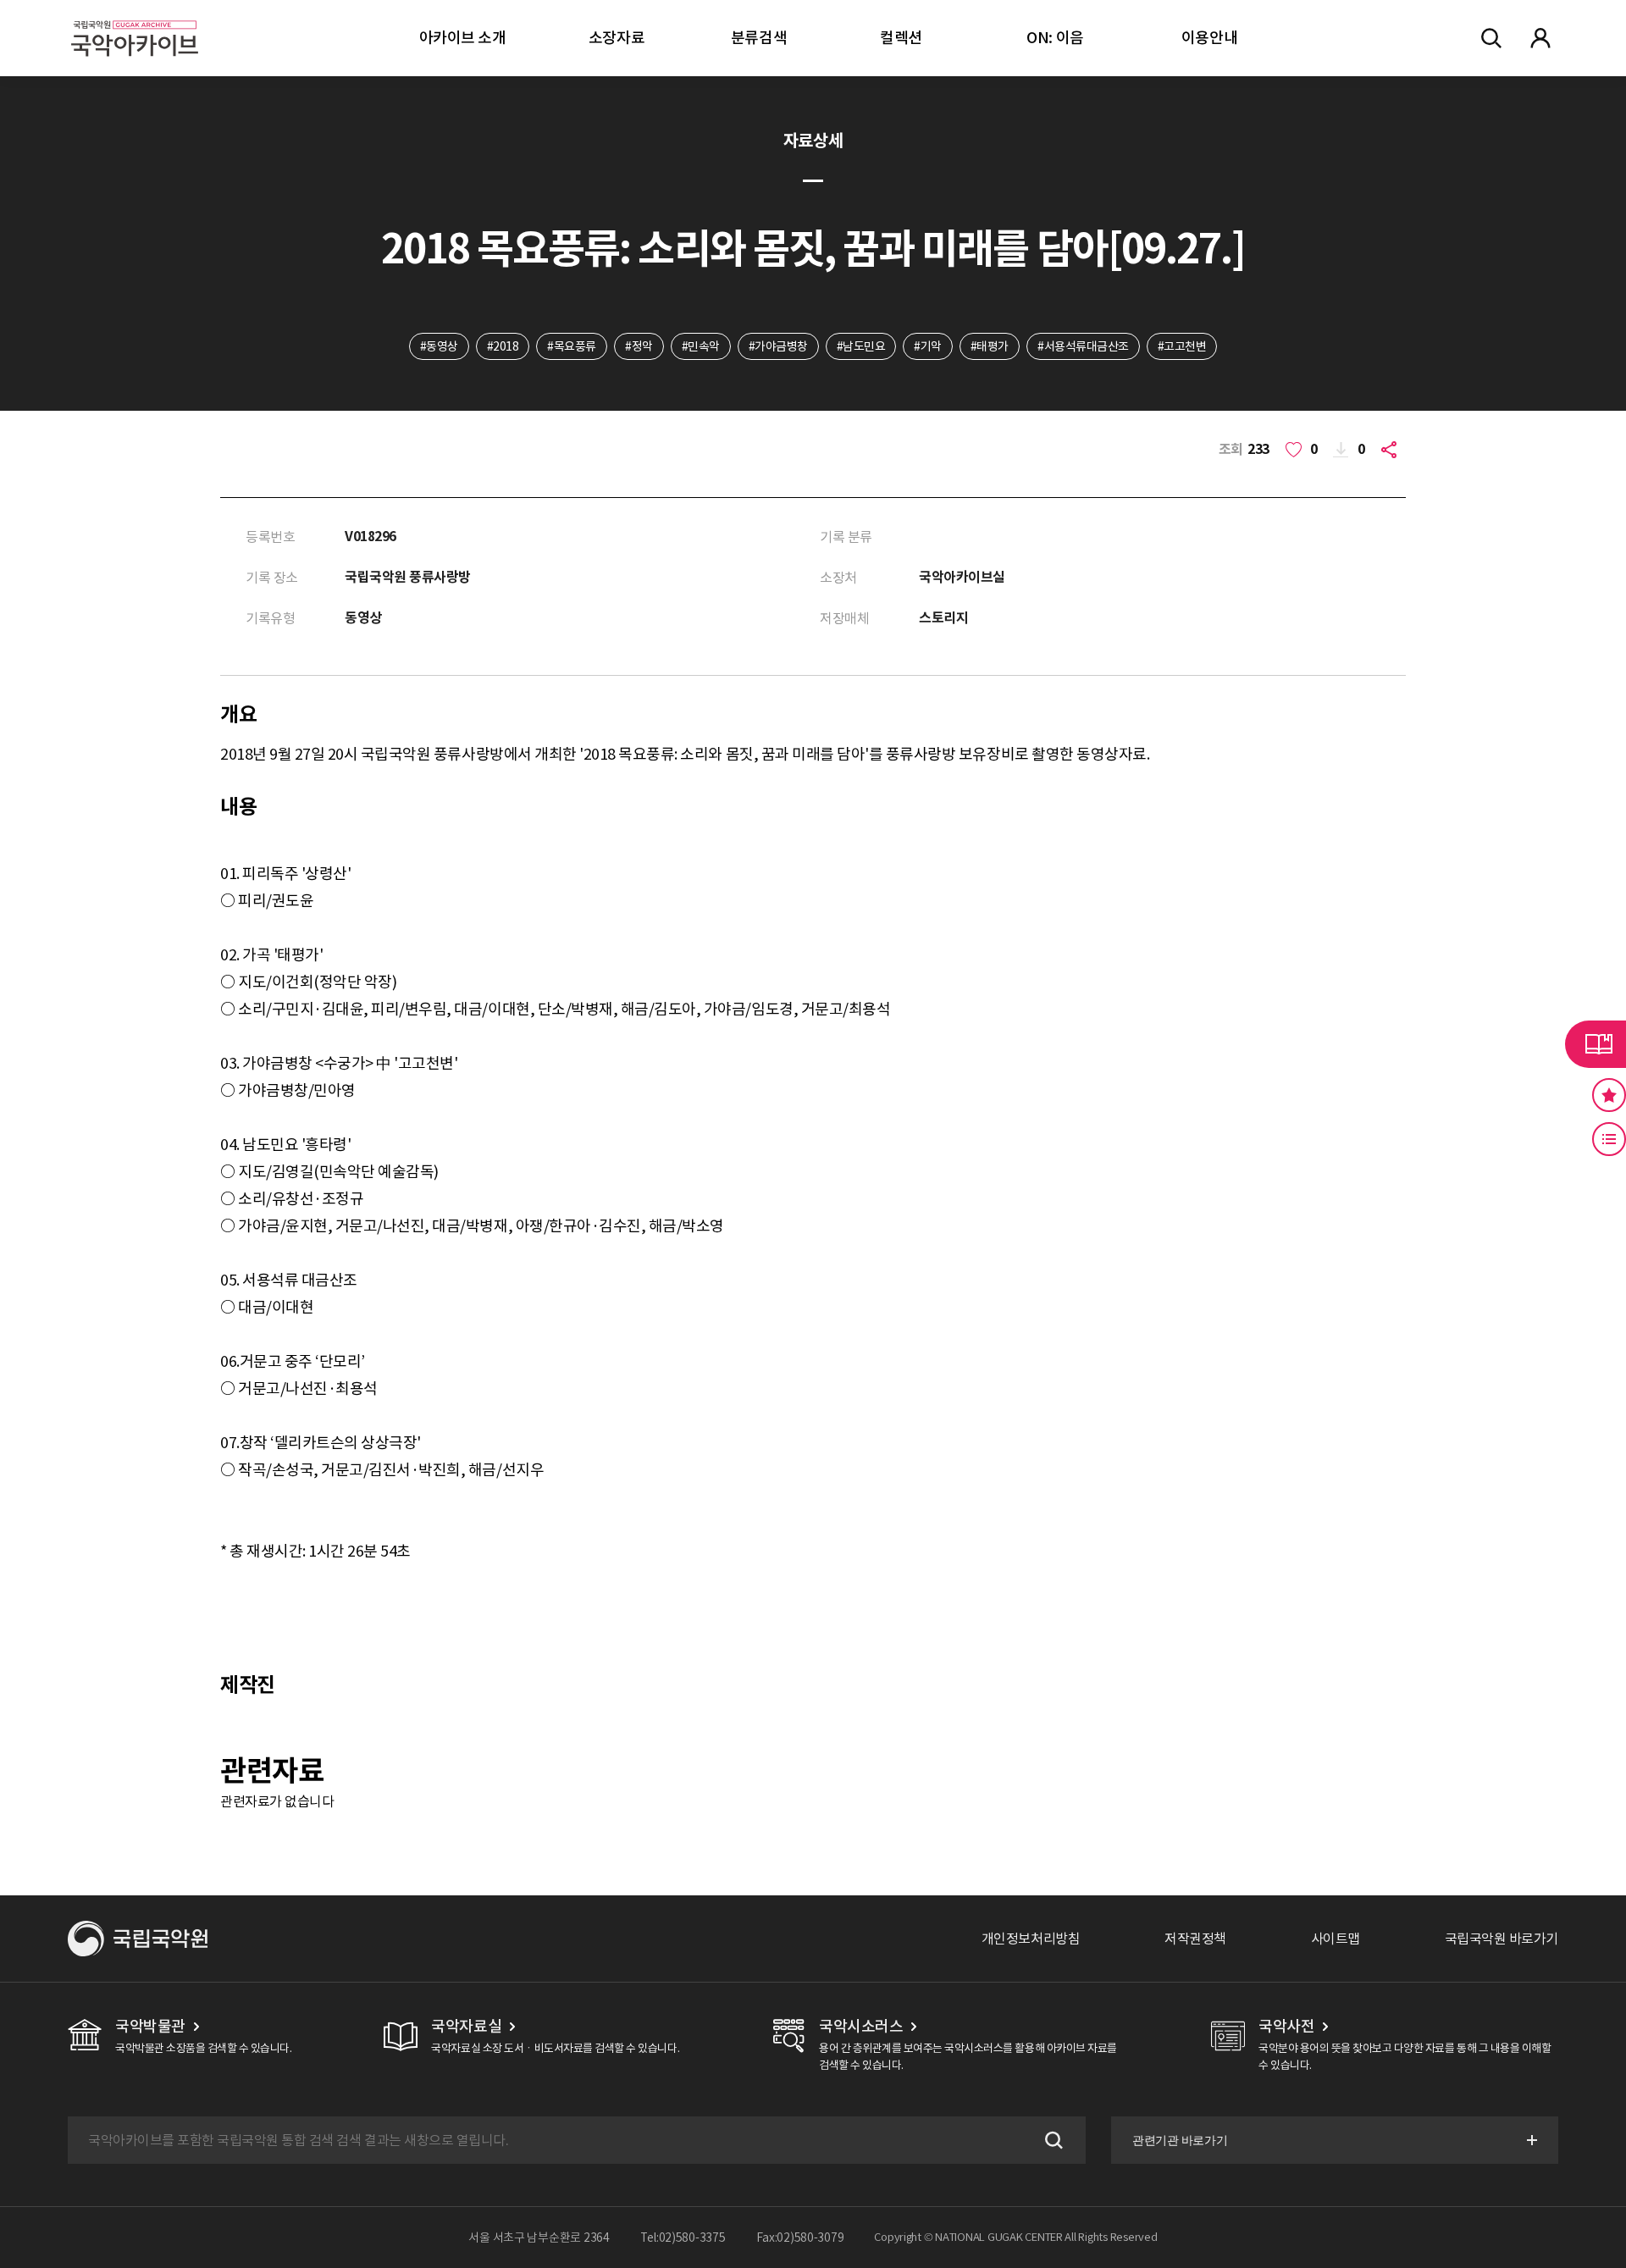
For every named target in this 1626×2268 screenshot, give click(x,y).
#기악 (928, 346)
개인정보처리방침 (1031, 1939)
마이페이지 (1540, 38)
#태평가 (990, 346)
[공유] (1392, 450)
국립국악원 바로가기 (1502, 1939)
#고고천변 (1182, 346)
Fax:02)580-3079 (800, 2238)
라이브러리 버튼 (1596, 1044)
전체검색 (1491, 38)
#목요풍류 (572, 346)
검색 (1052, 2140)
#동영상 (439, 346)
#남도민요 (861, 346)
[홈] (135, 17)
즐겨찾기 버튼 (1609, 1095)
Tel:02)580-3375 (683, 2238)
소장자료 (617, 38)
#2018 (503, 346)
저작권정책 (1195, 1939)
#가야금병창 (778, 346)
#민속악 (701, 346)
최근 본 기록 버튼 (1609, 1139)
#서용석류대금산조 (1083, 346)
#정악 (639, 346)
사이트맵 (1336, 1939)
